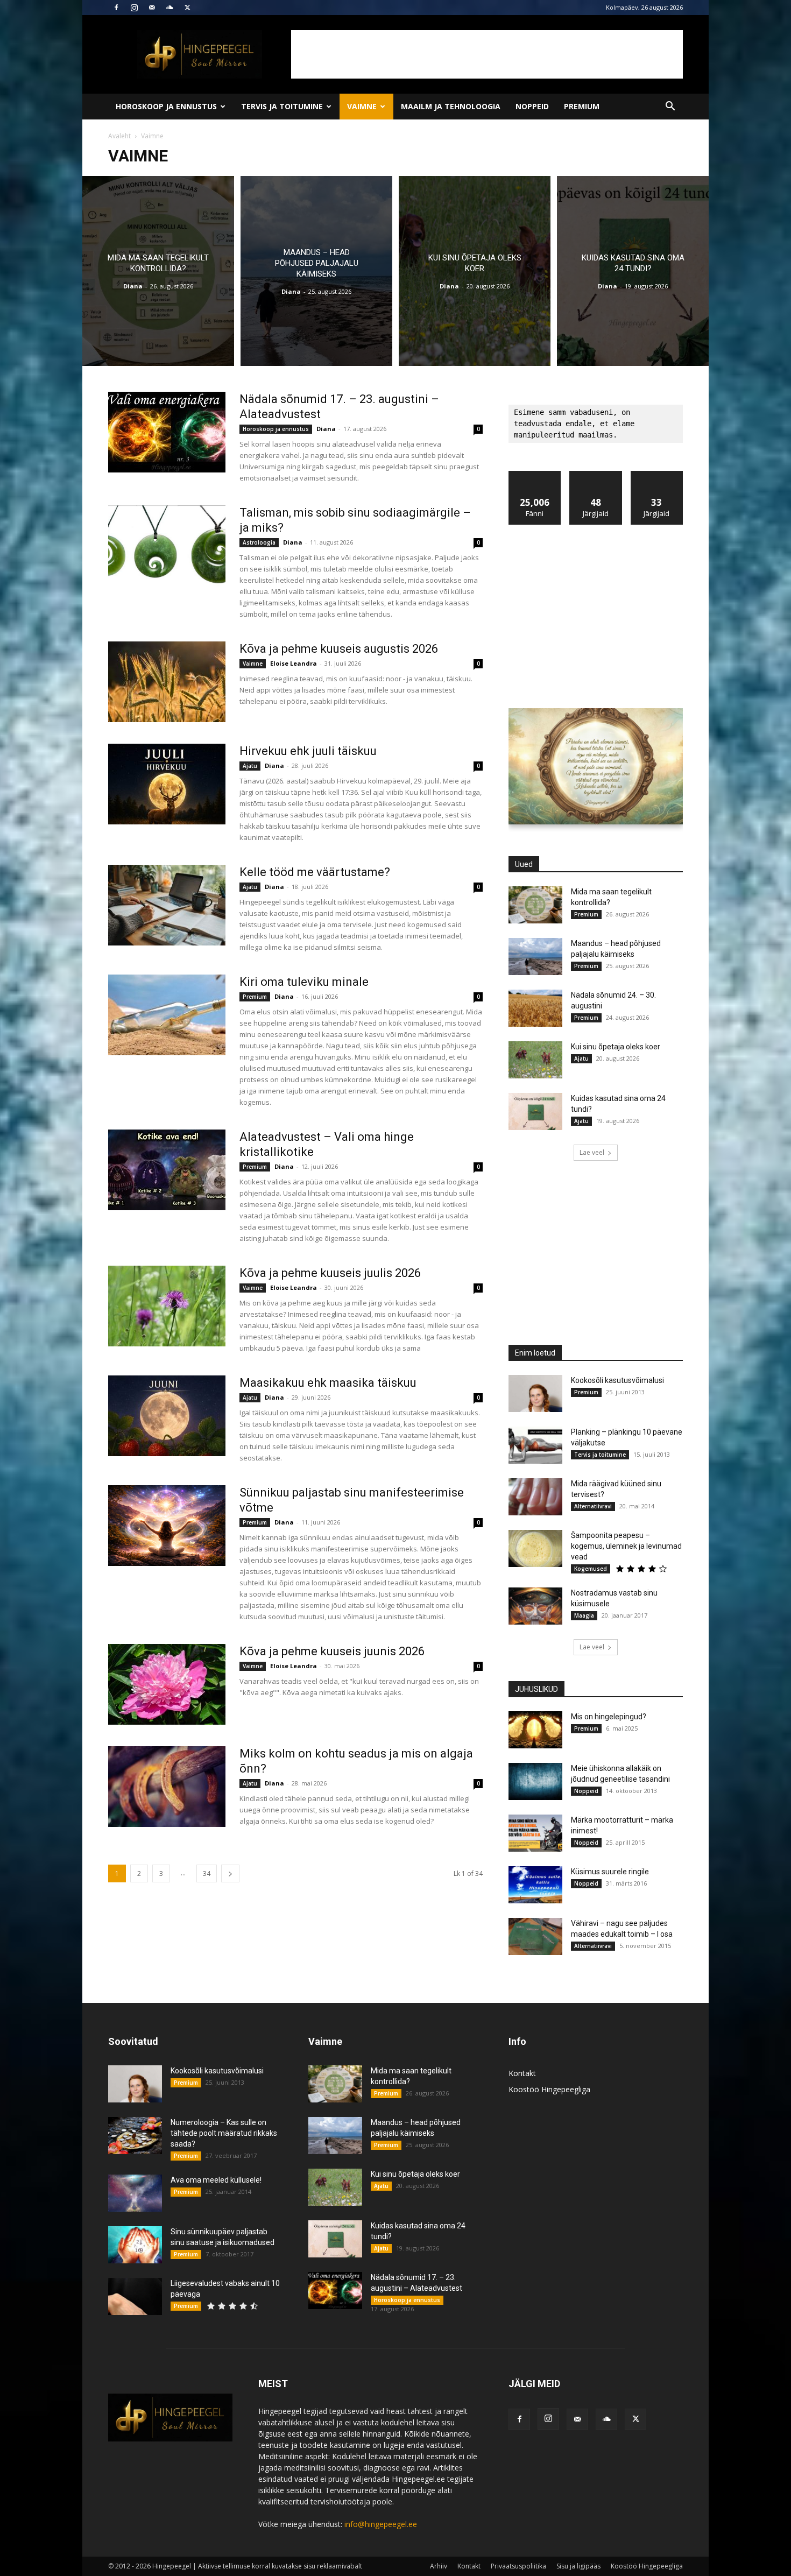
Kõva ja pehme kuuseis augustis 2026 (339, 649)
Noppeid (532, 106)
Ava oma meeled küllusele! (216, 2180)
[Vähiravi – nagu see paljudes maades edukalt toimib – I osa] (535, 1936)
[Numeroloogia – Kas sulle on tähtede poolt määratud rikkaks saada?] (135, 2136)
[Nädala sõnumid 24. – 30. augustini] (535, 1008)
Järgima (596, 475)
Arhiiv (439, 2566)
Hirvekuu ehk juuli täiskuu (308, 751)
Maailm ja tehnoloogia (451, 106)
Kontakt (522, 2073)
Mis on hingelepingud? (609, 1717)
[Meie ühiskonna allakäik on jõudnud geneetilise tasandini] (535, 1781)
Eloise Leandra (294, 663)
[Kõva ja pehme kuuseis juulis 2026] (167, 1306)
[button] (670, 107)
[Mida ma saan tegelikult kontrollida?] (158, 271)
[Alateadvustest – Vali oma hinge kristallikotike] (167, 1170)
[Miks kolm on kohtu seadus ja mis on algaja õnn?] (167, 1787)
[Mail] (152, 8)
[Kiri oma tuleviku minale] (167, 1015)
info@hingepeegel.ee (381, 2524)
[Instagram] (134, 8)
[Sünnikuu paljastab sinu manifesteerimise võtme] (167, 1526)
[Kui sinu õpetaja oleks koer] (475, 271)
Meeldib (535, 475)
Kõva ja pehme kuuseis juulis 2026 (330, 1273)
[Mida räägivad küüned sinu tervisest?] (535, 1497)
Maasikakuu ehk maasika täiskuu (328, 1383)
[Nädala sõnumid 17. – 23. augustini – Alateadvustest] (167, 432)
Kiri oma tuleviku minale (304, 982)
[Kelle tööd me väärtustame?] (167, 905)
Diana (133, 286)
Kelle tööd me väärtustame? (315, 872)
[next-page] (230, 1873)
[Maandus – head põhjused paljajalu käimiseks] (316, 271)
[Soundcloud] (169, 8)
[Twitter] (187, 8)
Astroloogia (259, 542)
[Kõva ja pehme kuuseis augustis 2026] (167, 682)
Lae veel (592, 1152)
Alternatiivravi (593, 1506)
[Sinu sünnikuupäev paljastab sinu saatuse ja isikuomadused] (135, 2245)
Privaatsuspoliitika (518, 2566)
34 (207, 1873)
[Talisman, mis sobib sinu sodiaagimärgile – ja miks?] (167, 546)
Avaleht (119, 136)
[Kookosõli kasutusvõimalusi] (535, 1393)
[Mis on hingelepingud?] (535, 1730)
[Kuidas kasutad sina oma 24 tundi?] (633, 271)
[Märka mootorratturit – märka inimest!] (535, 1833)
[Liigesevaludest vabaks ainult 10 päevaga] (135, 2296)
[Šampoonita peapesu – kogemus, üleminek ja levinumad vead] (535, 1548)
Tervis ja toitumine (282, 106)
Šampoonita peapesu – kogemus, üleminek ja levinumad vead (626, 1546)
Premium (582, 106)
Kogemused (591, 1569)
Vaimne (362, 106)
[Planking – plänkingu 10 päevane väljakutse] (535, 1445)
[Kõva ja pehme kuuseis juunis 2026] (167, 1684)
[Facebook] (116, 8)
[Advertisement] (487, 54)
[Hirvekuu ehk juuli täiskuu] (167, 784)
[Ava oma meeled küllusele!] (135, 2193)
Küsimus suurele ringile (610, 1872)
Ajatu (250, 766)
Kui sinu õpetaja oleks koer (616, 1047)
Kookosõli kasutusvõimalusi (617, 1380)
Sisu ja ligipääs (578, 2566)
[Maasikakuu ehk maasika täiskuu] (167, 1416)
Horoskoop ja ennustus (166, 106)
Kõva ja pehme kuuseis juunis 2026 (332, 1651)
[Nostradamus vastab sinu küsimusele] (535, 1606)
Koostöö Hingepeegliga (549, 2089)
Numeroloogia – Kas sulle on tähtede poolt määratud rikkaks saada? (224, 2133)
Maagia (584, 1615)
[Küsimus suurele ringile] (535, 1885)
